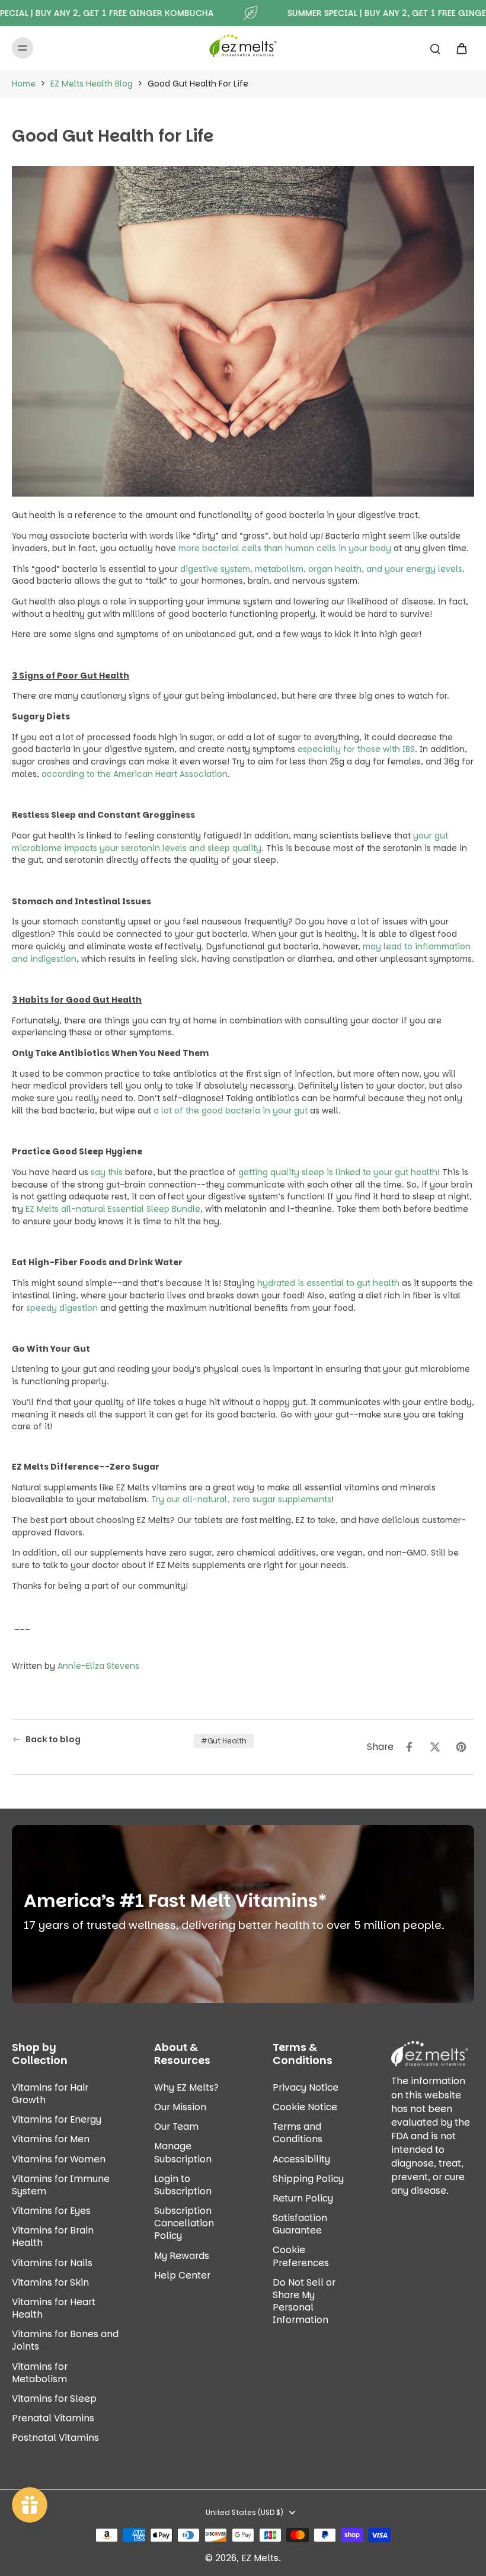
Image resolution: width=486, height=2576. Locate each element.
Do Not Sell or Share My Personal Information (304, 2301)
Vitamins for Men (51, 2139)
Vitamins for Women (59, 2159)
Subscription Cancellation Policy (184, 2223)
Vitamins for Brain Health (53, 2236)
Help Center (182, 2275)
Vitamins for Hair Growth (50, 2094)
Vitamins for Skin (50, 2282)
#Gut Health (224, 1741)
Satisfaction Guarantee (300, 2224)
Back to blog (53, 1740)
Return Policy (303, 2198)
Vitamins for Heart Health (54, 2308)
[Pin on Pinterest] (461, 1747)
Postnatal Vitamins (55, 2438)
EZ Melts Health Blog (92, 84)
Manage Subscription (183, 2152)
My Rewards (182, 2256)
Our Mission (180, 2107)
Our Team (176, 2127)
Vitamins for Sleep (54, 2399)
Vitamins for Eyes (51, 2211)
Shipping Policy (308, 2179)
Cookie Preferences (301, 2256)
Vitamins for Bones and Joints (65, 2340)
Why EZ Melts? (186, 2087)
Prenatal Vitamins (53, 2418)
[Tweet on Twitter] (435, 1747)
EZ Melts (260, 2558)
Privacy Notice (306, 2087)
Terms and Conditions (298, 2133)
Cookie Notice (305, 2107)
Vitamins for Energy (57, 2119)
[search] (435, 48)
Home (24, 84)
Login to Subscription (183, 2185)
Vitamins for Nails (52, 2263)
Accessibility (301, 2159)
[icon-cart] (461, 48)
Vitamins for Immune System (61, 2185)
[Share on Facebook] (409, 1747)
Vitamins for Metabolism (40, 2373)
